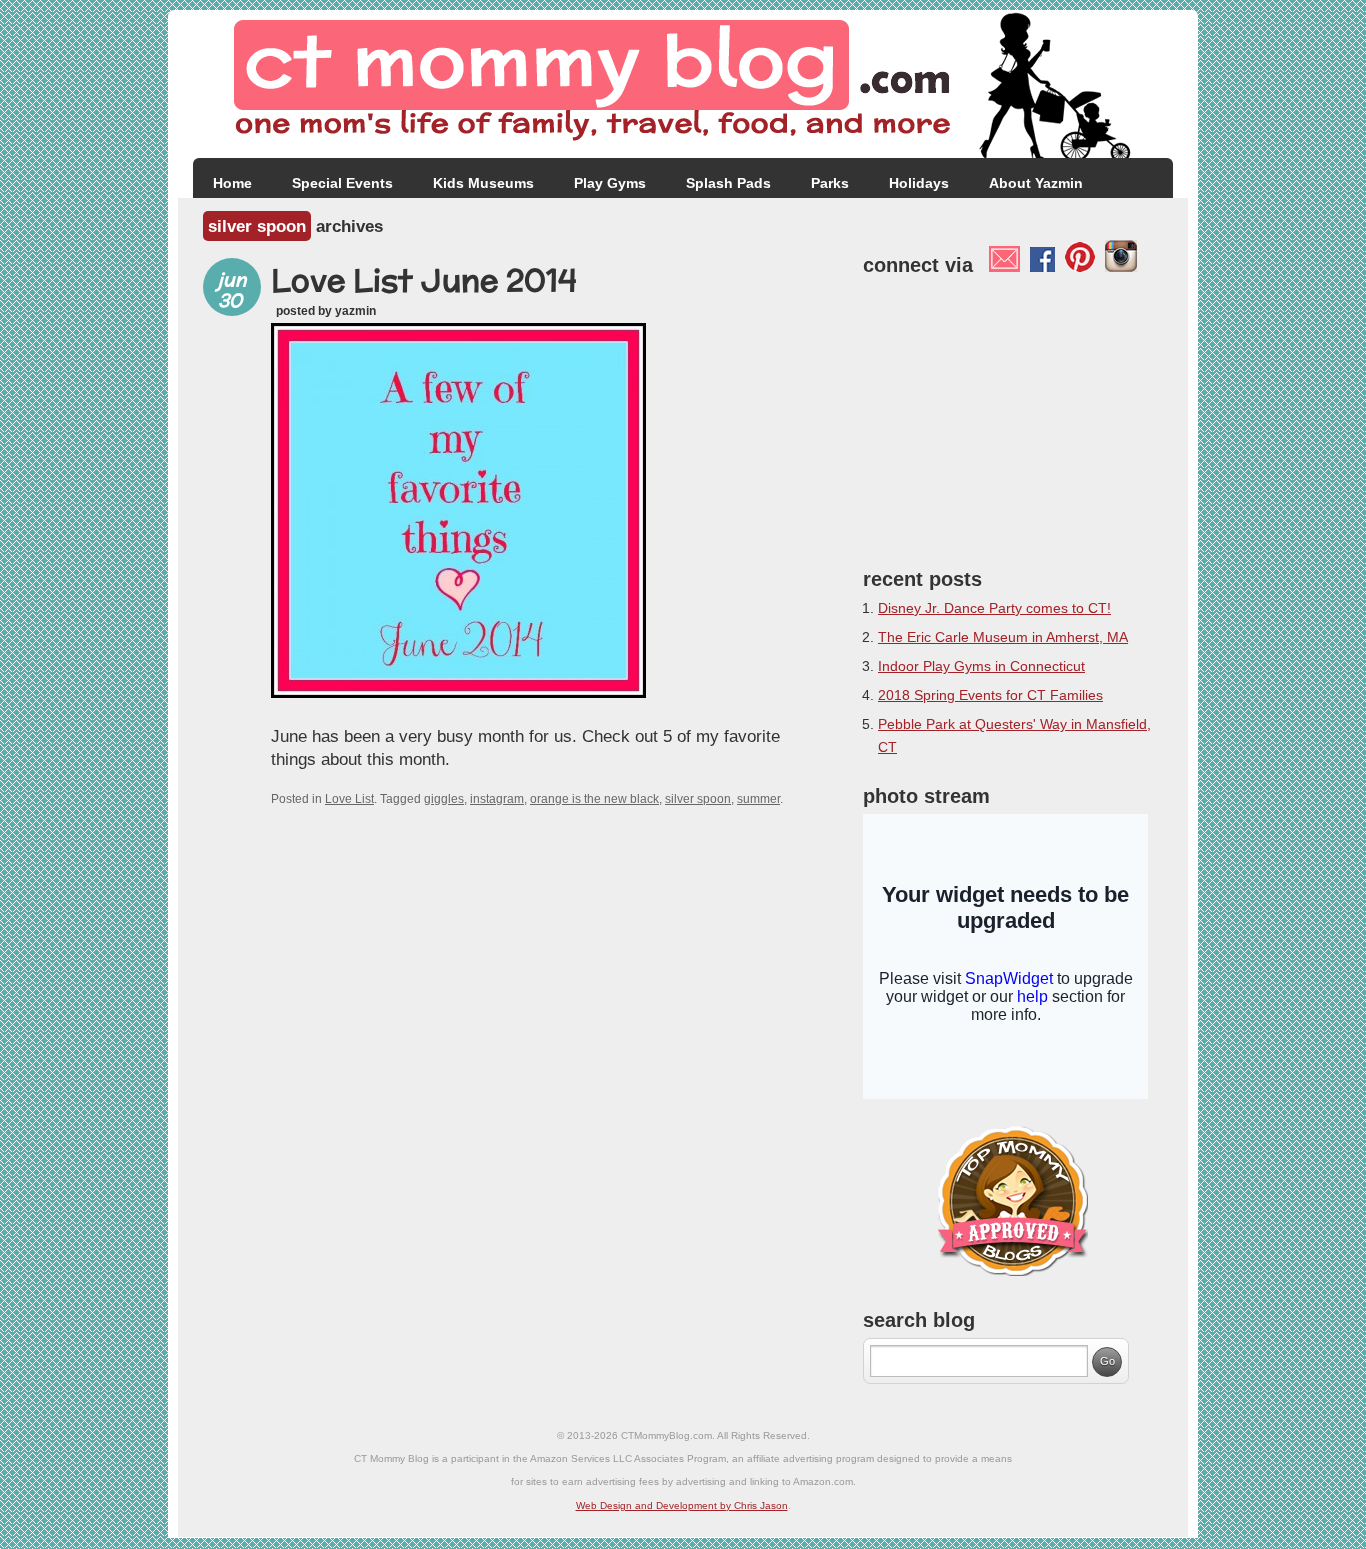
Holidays (919, 183)
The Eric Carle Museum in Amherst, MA (1003, 637)
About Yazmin (1036, 183)
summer (758, 799)
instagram (497, 799)
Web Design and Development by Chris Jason (682, 1505)
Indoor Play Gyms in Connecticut (981, 666)
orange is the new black (594, 799)
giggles (444, 799)
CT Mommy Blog (683, 84)
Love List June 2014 (424, 279)
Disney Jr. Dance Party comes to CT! (994, 608)
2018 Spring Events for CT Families (990, 695)
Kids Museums (483, 183)
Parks (830, 183)
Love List (349, 799)
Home (232, 183)
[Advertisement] (1013, 417)
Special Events (342, 183)
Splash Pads (728, 183)
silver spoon (698, 799)
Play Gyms (610, 183)
